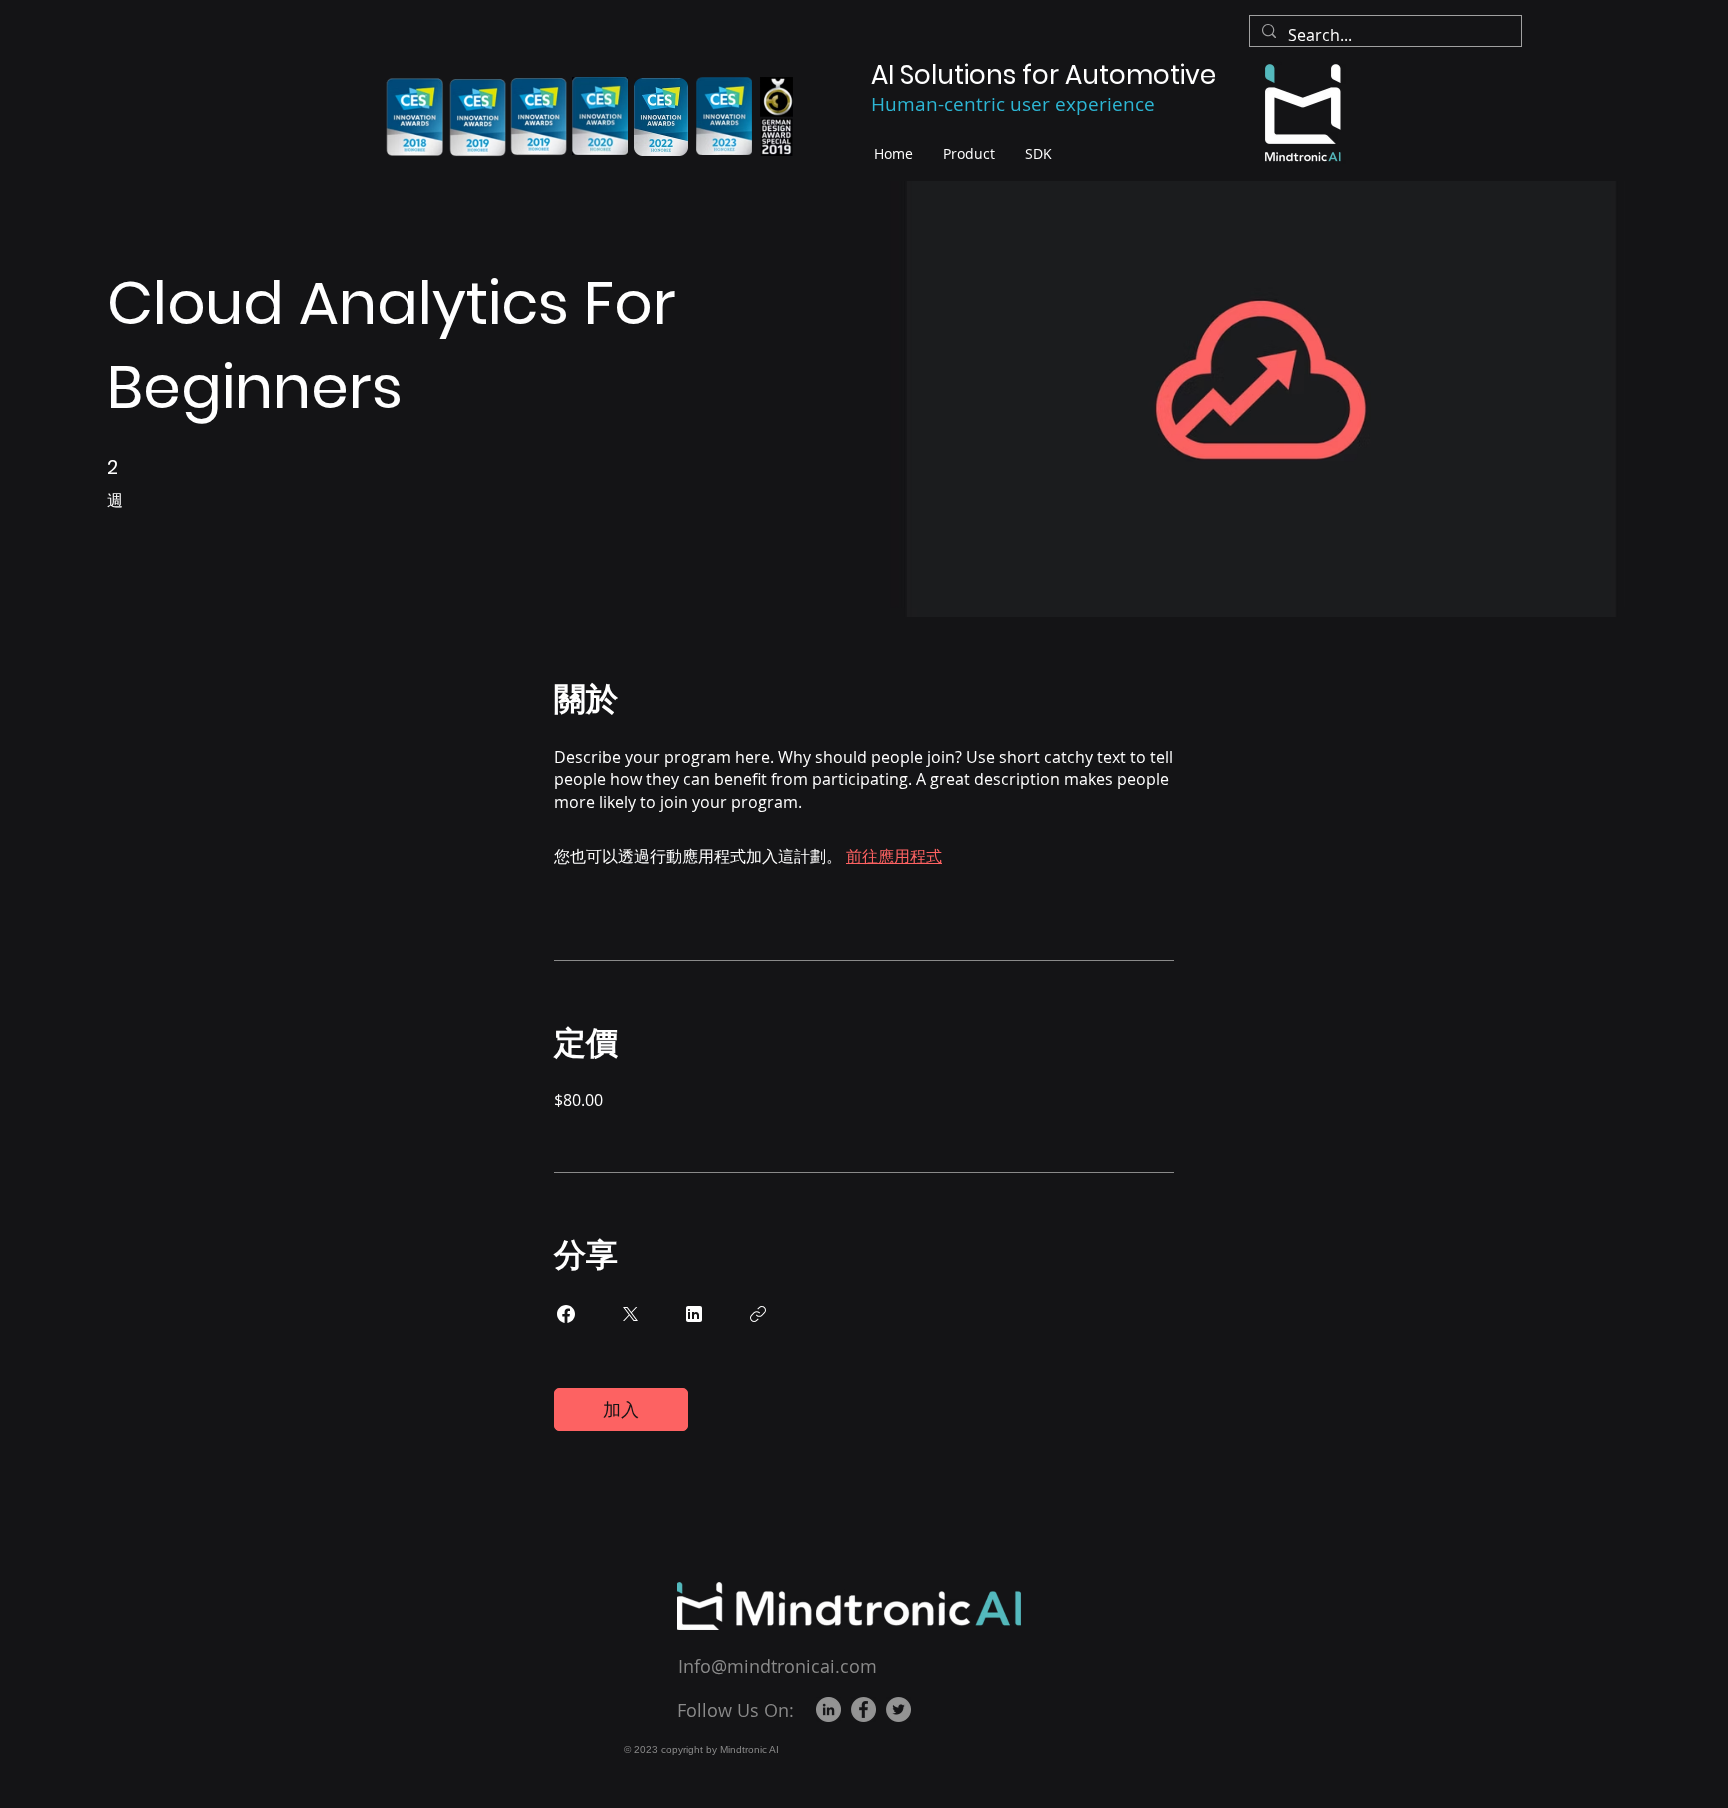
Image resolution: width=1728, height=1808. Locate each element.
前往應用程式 (894, 856)
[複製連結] (758, 1314)
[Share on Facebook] (566, 1314)
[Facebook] (863, 1709)
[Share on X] (630, 1314)
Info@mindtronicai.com (777, 1666)
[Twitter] (898, 1709)
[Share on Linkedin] (694, 1314)
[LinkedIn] (828, 1709)
